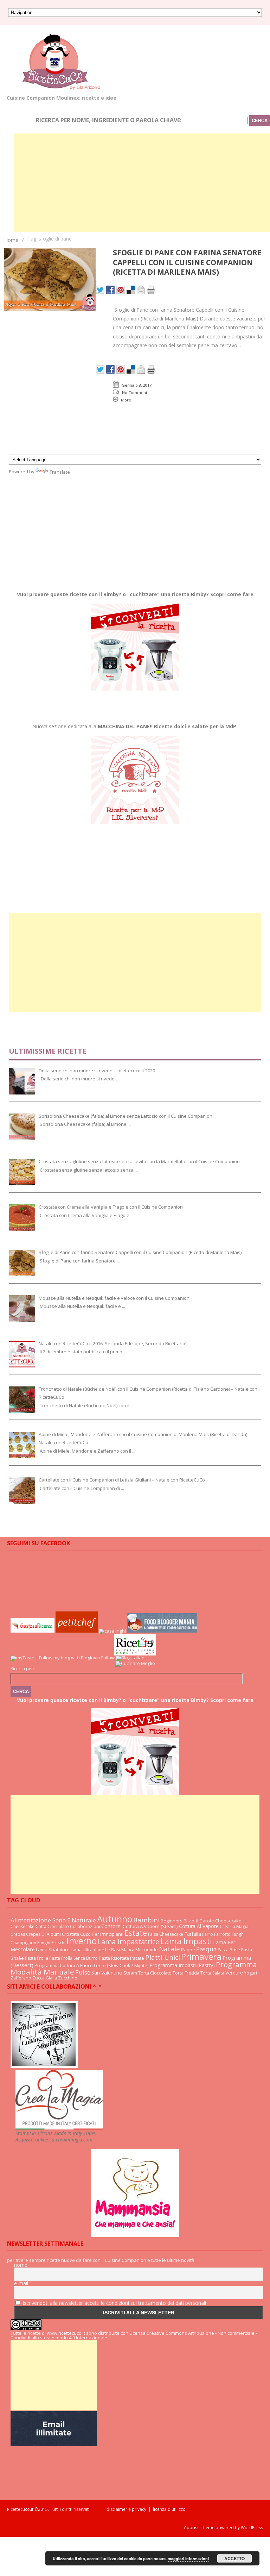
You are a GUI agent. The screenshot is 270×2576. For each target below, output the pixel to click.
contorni (111, 1926)
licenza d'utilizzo (169, 2509)
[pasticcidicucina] (44, 2066)
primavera (201, 1956)
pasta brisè (229, 1950)
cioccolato (58, 1926)
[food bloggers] (162, 1631)
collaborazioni (85, 1926)
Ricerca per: (22, 1669)
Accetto (234, 2558)
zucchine (68, 1978)
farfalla (193, 1934)
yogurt (251, 1973)
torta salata (212, 1973)
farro (208, 1934)
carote (207, 1921)
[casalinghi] (113, 1631)
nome (21, 2265)
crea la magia (234, 1926)
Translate (60, 472)
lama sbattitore (53, 1950)
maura (128, 1950)
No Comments (136, 392)
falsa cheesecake (166, 1934)
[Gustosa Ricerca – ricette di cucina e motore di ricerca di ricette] (33, 1631)
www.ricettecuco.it (66, 2333)
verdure (234, 1973)
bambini (146, 1920)
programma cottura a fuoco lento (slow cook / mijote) (91, 1965)
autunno (115, 1919)
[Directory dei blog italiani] (131, 1658)
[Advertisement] (142, 183)
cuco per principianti (102, 1934)
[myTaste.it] (24, 1658)
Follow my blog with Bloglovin (70, 1658)
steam (130, 1973)
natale (169, 1949)
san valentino (107, 1973)
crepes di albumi (43, 1934)
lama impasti (186, 1941)
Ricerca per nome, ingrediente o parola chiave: (109, 120)
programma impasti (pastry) (182, 1965)
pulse (83, 1972)
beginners (172, 1921)
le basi (113, 1950)
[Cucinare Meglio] (135, 1663)
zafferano (21, 1978)
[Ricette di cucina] (77, 1631)
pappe (188, 1950)
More (126, 400)
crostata (70, 1934)
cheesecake (228, 1921)
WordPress (251, 2528)
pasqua (206, 1949)
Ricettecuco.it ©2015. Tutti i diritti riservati (57, 2509)
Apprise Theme (199, 2528)
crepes (18, 1934)
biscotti (191, 1921)
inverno (82, 1941)
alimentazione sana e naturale (53, 1920)
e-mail (21, 2283)
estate (136, 1933)
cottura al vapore (199, 1926)
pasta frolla (37, 1958)
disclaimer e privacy (126, 2509)
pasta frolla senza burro (73, 1958)
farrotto (222, 1934)
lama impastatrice (128, 1942)
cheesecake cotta (28, 1926)
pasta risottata (114, 1958)
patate (137, 1958)
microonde (147, 1950)
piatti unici (163, 1957)
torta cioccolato (155, 1973)
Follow (108, 1658)
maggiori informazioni (188, 2559)
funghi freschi (51, 1943)
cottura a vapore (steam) (150, 1926)
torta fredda (186, 1973)
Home (11, 240)
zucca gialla (45, 1978)
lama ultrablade (87, 1950)
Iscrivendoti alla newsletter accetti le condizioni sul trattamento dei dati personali (114, 2303)
